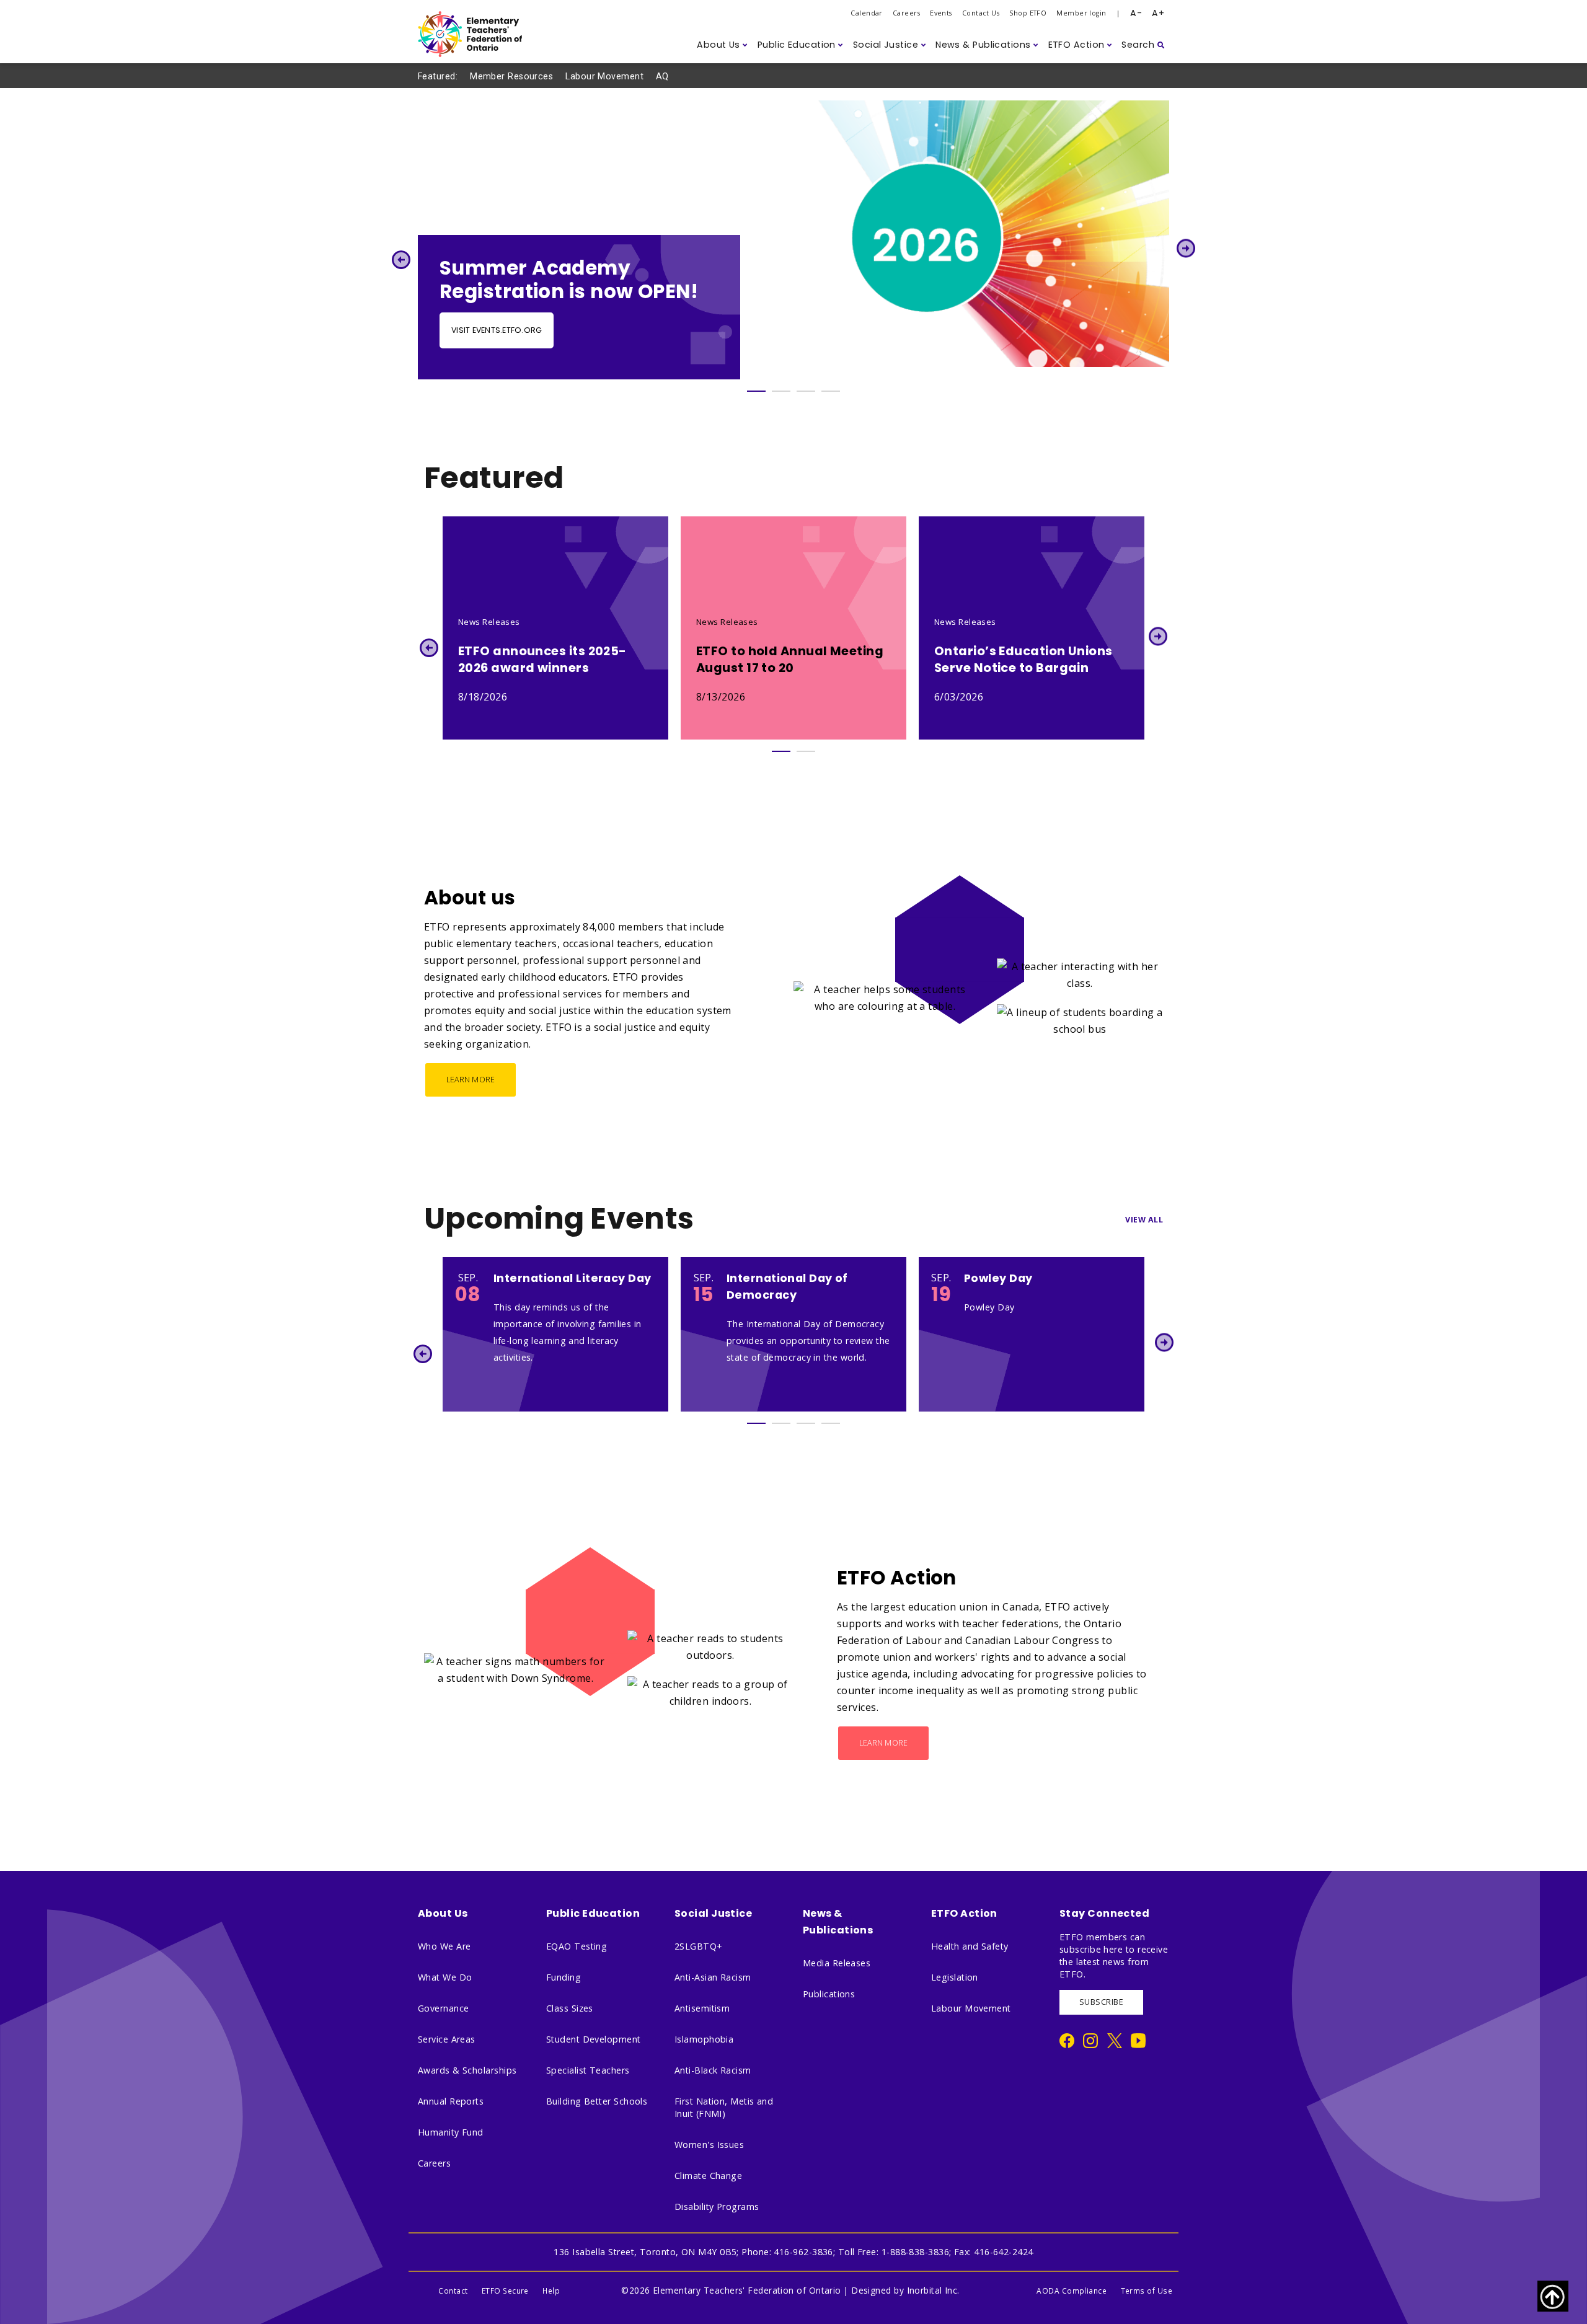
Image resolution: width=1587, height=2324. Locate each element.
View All (1144, 1220)
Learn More (471, 1080)
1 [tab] (756, 391)
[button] (722, 45)
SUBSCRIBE (1101, 2002)
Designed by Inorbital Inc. (905, 2290)
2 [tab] (781, 391)
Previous (401, 259)
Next (1186, 248)
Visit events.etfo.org (497, 330)
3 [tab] (806, 391)
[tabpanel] (793, 240)
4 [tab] (831, 391)
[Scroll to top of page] (1553, 2296)
